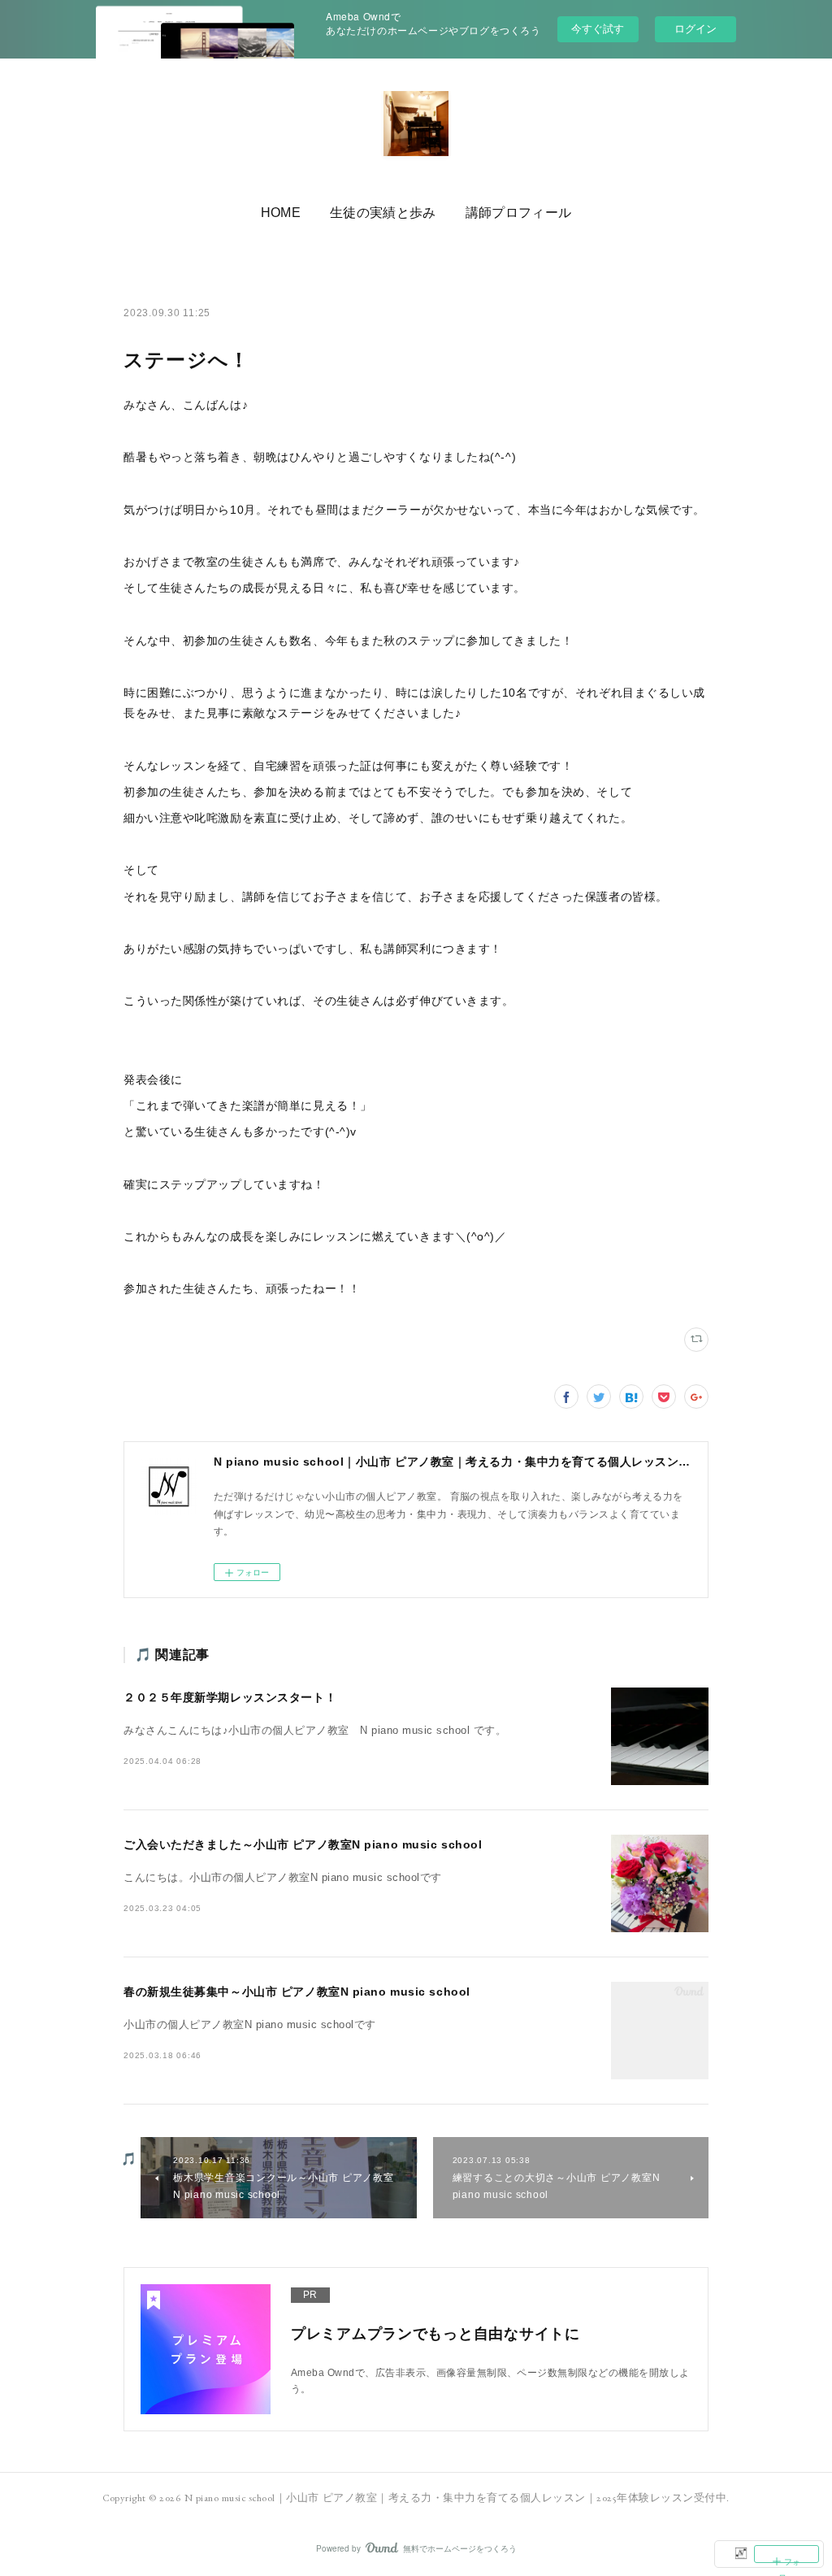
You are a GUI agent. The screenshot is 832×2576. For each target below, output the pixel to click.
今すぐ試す (598, 28)
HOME (281, 213)
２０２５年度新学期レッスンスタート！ (230, 1697)
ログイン (695, 29)
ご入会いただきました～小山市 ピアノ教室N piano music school (303, 1844)
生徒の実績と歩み (383, 213)
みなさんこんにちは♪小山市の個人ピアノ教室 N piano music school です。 (315, 1731)
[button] (281, 213)
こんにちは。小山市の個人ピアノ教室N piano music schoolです (283, 1878)
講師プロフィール (519, 213)
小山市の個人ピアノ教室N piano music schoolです (250, 2025)
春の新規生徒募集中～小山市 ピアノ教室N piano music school (297, 1992)
